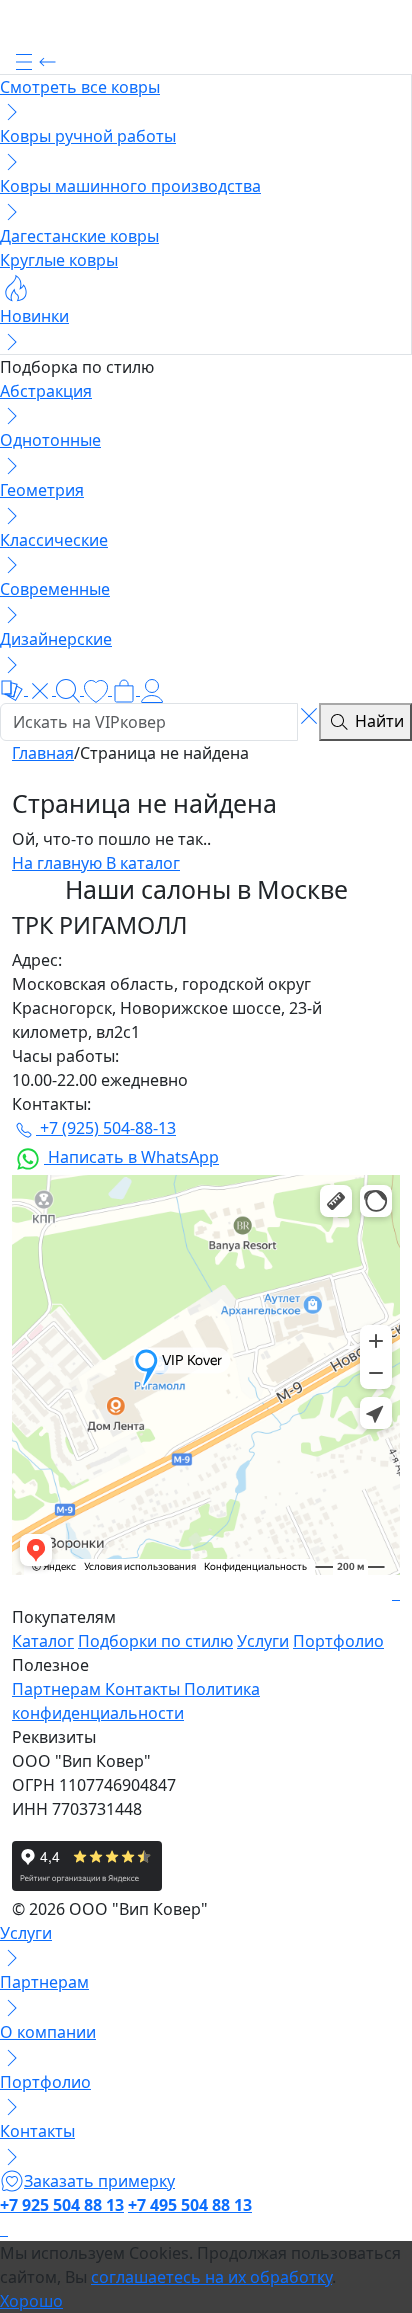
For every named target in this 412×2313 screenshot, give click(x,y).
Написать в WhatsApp (131, 1157)
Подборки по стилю (155, 1641)
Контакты (144, 1689)
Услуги (263, 1641)
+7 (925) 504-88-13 (106, 1128)
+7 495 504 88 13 (190, 2205)
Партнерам (58, 1689)
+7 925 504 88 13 (62, 2205)
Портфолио (338, 1641)
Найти (377, 721)
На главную (59, 863)
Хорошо (31, 2301)
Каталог (43, 1641)
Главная (43, 753)
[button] (206, 61)
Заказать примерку (99, 2181)
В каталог (143, 863)
